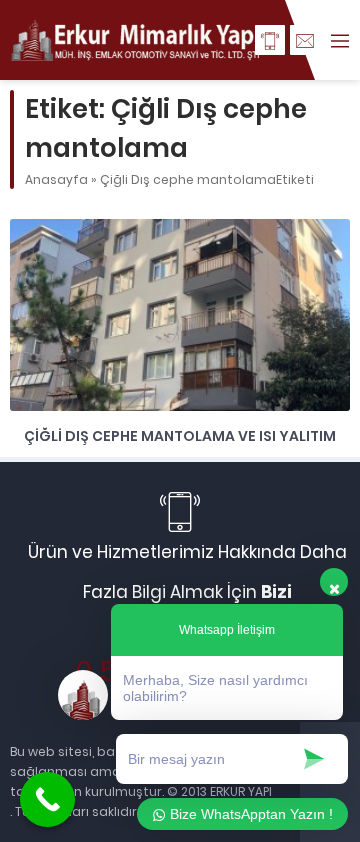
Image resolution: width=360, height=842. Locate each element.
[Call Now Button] (47, 799)
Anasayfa (56, 179)
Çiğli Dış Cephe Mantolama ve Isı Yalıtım (180, 436)
